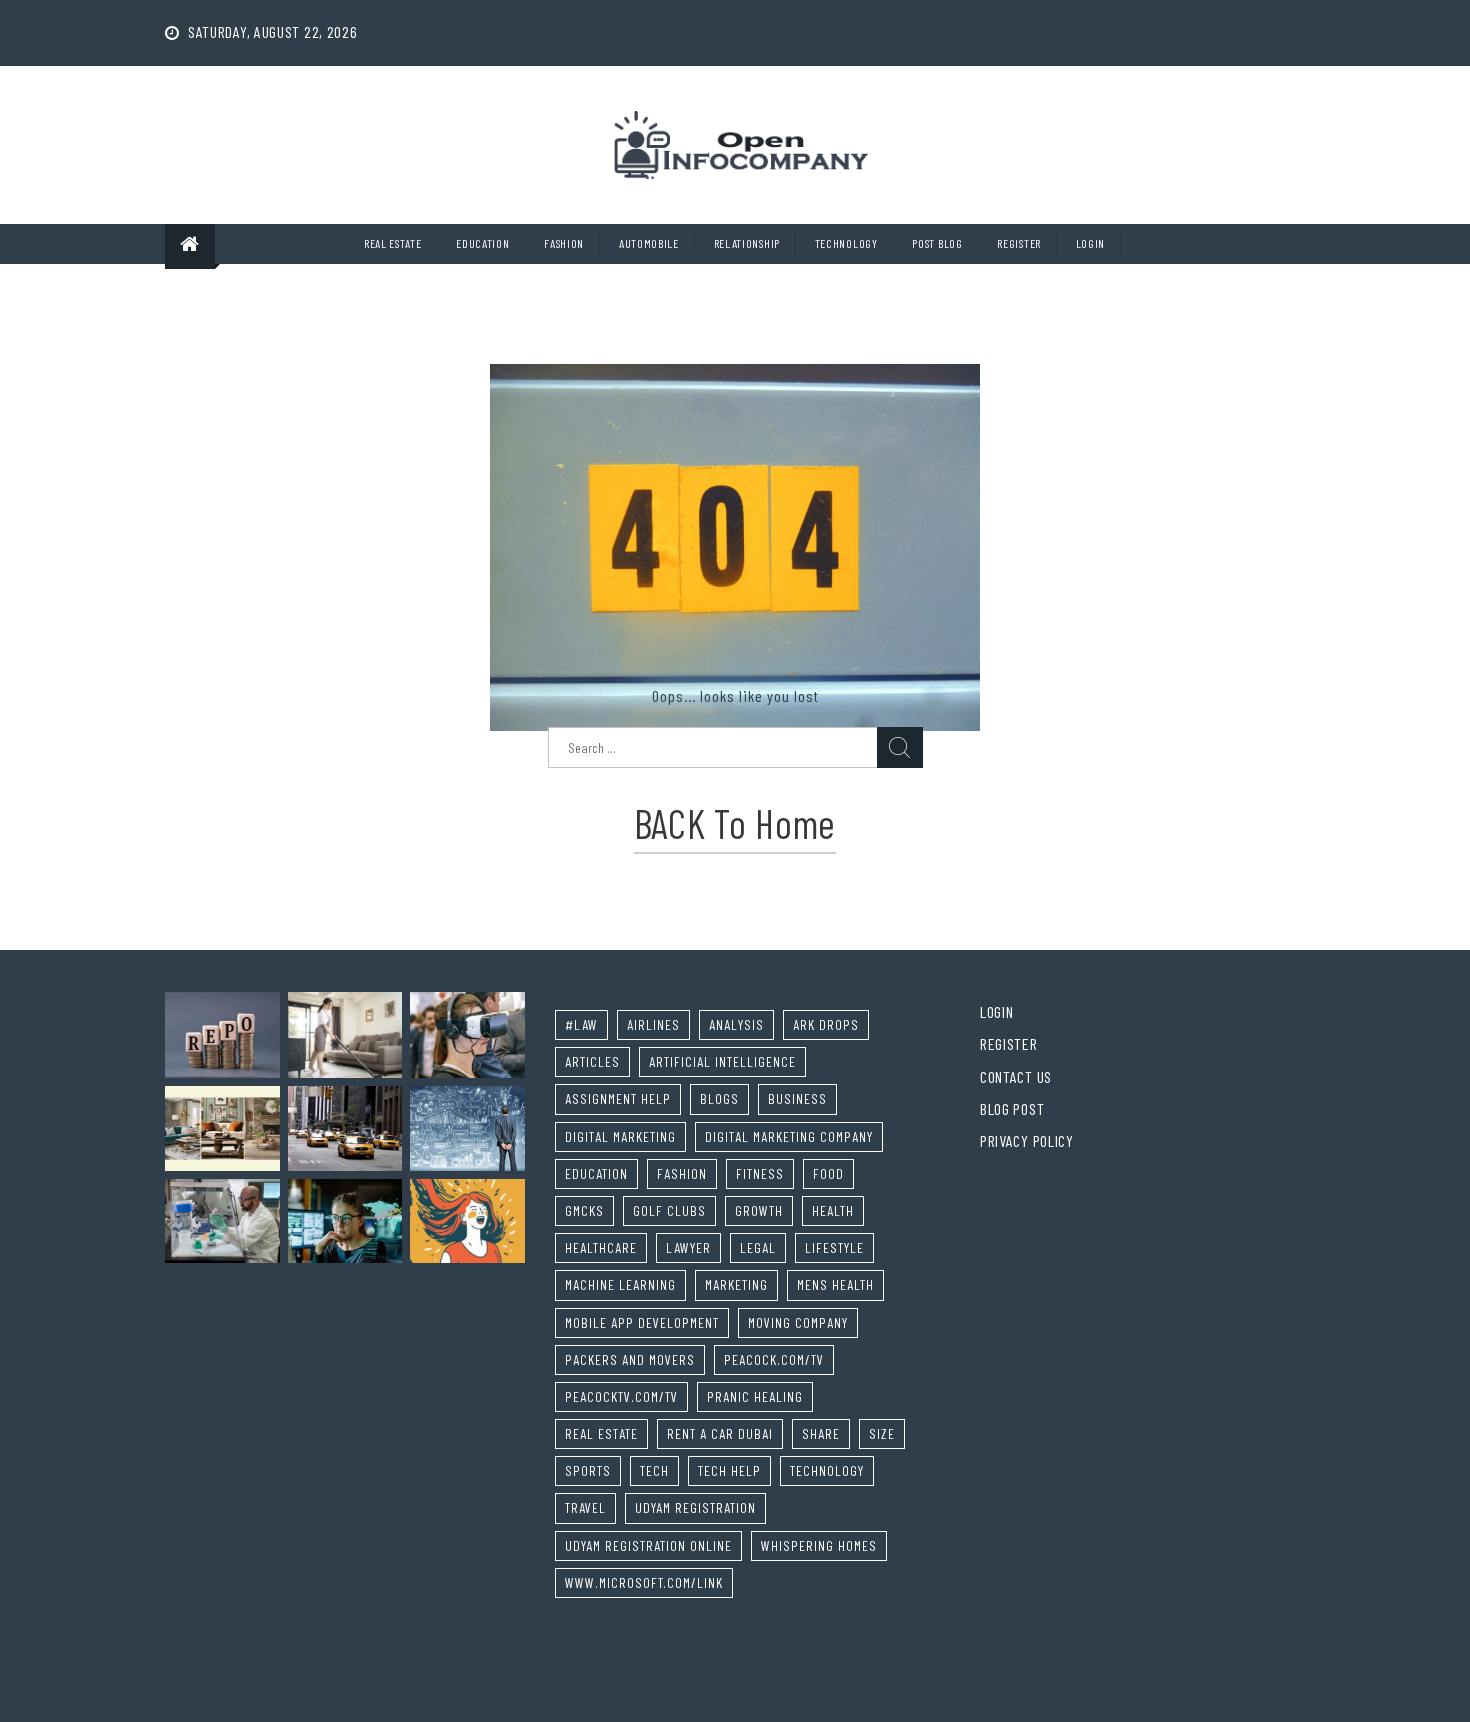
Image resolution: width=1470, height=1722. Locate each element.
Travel (585, 1507)
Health (833, 1210)
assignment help (618, 1098)
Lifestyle (834, 1247)
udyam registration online (648, 1545)
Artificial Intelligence (722, 1061)
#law (581, 1024)
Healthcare (601, 1247)
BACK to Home (735, 823)
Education (482, 243)
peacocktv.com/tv (621, 1396)
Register (1019, 243)
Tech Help (729, 1470)
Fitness (760, 1173)
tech (654, 1470)
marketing (736, 1284)
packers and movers (630, 1359)
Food (828, 1173)
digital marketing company (789, 1136)
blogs (719, 1098)
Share (821, 1433)
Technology (846, 243)
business (797, 1098)
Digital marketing (620, 1136)
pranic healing (755, 1396)
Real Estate (393, 243)
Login (1091, 243)
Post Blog (937, 243)
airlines (653, 1024)
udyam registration (695, 1507)
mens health (835, 1284)
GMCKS (584, 1210)
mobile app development (642, 1322)
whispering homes (819, 1545)
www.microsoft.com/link (644, 1582)
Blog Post (1012, 1108)
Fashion (564, 243)
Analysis (736, 1024)
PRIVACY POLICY (1027, 1140)
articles (592, 1061)
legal (758, 1247)
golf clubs (669, 1210)
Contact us (1016, 1076)
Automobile (649, 243)
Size (882, 1433)
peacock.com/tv (774, 1359)
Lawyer (688, 1247)
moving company (798, 1322)
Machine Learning (620, 1284)
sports (588, 1470)
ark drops (826, 1024)
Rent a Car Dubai (720, 1433)
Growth (759, 1210)
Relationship (747, 243)
